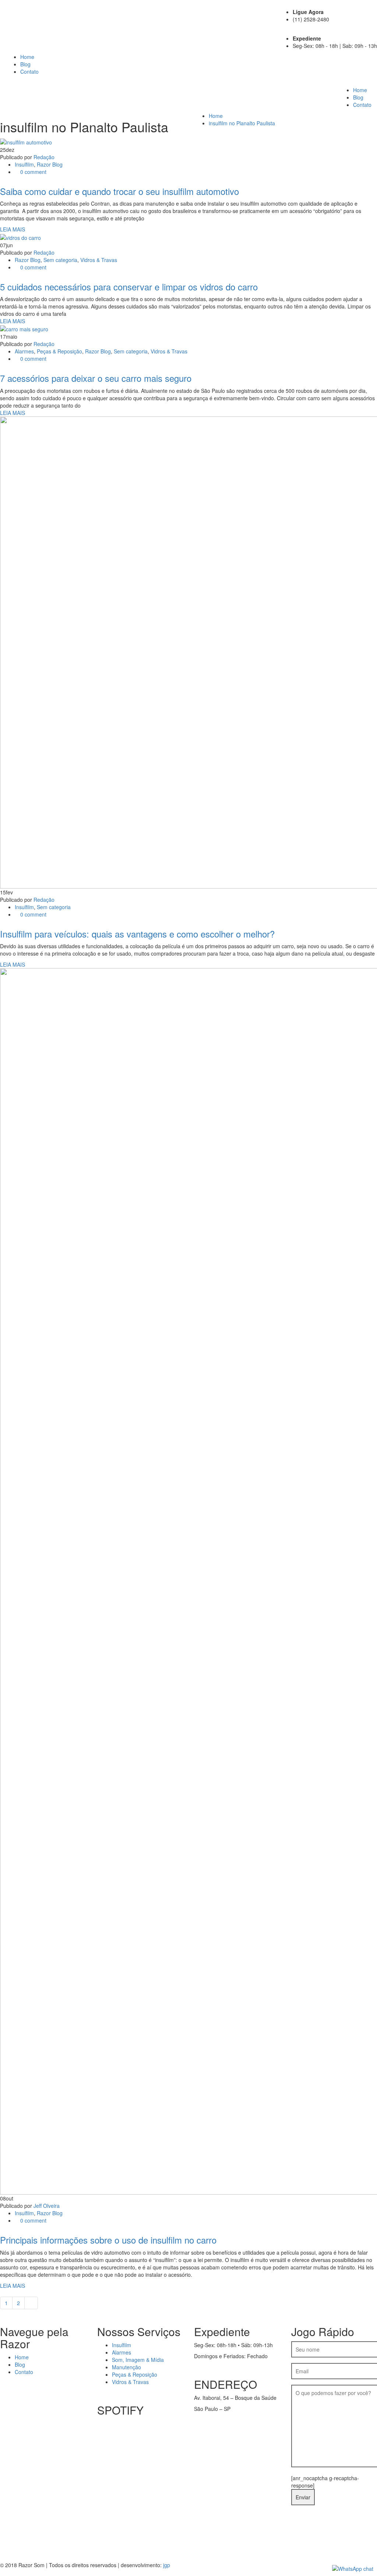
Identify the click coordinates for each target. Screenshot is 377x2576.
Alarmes (24, 351)
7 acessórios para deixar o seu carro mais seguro (96, 378)
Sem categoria (60, 260)
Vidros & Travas (99, 260)
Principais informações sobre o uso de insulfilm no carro (108, 2240)
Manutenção (126, 2367)
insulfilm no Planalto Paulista (242, 123)
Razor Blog (50, 164)
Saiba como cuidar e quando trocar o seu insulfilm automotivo (119, 191)
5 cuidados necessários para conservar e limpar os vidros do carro (129, 287)
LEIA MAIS (13, 229)
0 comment (33, 172)
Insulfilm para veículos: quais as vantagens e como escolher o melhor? (137, 934)
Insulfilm (24, 164)
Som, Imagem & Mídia (138, 2360)
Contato (29, 71)
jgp (167, 2565)
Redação (44, 157)
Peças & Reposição (59, 351)
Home (27, 57)
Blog (25, 64)
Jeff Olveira (47, 2206)
